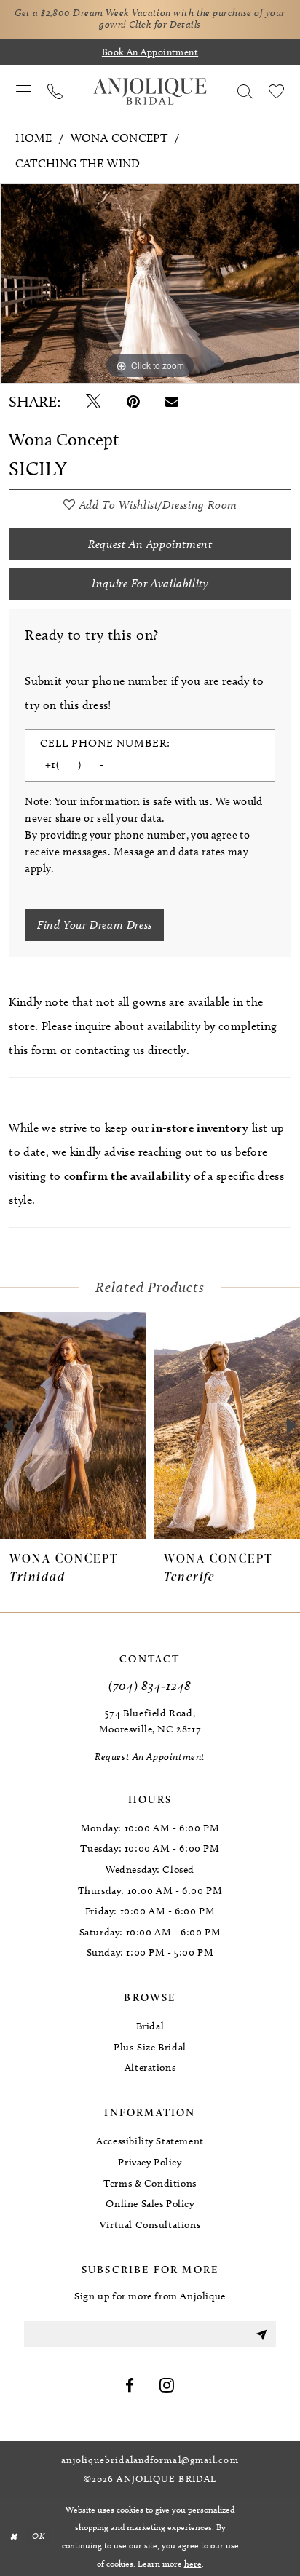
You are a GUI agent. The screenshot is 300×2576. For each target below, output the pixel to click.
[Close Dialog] (13, 2537)
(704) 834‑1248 (150, 1685)
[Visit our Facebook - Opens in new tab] (130, 2386)
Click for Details (165, 24)
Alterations (150, 2068)
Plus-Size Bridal (150, 2047)
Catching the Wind (78, 163)
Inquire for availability (150, 583)
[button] (24, 91)
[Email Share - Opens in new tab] (172, 402)
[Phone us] (55, 91)
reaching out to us (185, 1152)
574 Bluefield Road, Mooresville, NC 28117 (150, 1721)
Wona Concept (119, 138)
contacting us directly (131, 1050)
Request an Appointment (150, 544)
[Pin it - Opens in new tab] (133, 402)
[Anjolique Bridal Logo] (150, 92)
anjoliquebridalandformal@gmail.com (150, 2460)
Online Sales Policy (150, 2204)
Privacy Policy (150, 2162)
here (193, 2563)
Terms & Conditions (150, 2183)
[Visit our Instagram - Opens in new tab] (167, 2386)
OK (38, 2537)
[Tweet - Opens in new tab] (94, 402)
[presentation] (73, 1426)
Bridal (150, 2026)
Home (33, 138)
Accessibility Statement (150, 2141)
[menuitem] (24, 91)
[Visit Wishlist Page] (276, 91)
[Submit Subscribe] (261, 2334)
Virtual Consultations (150, 2225)
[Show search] (245, 91)
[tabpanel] (150, 284)
